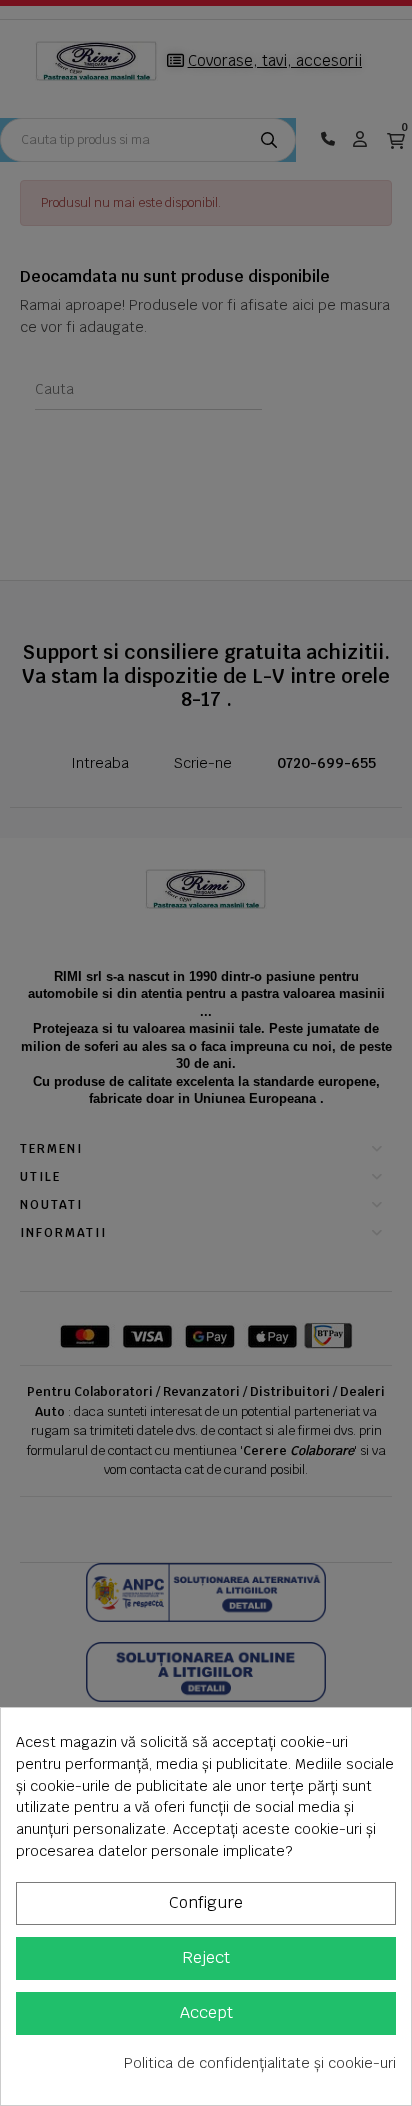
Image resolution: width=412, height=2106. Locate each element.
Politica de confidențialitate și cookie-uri (260, 2063)
